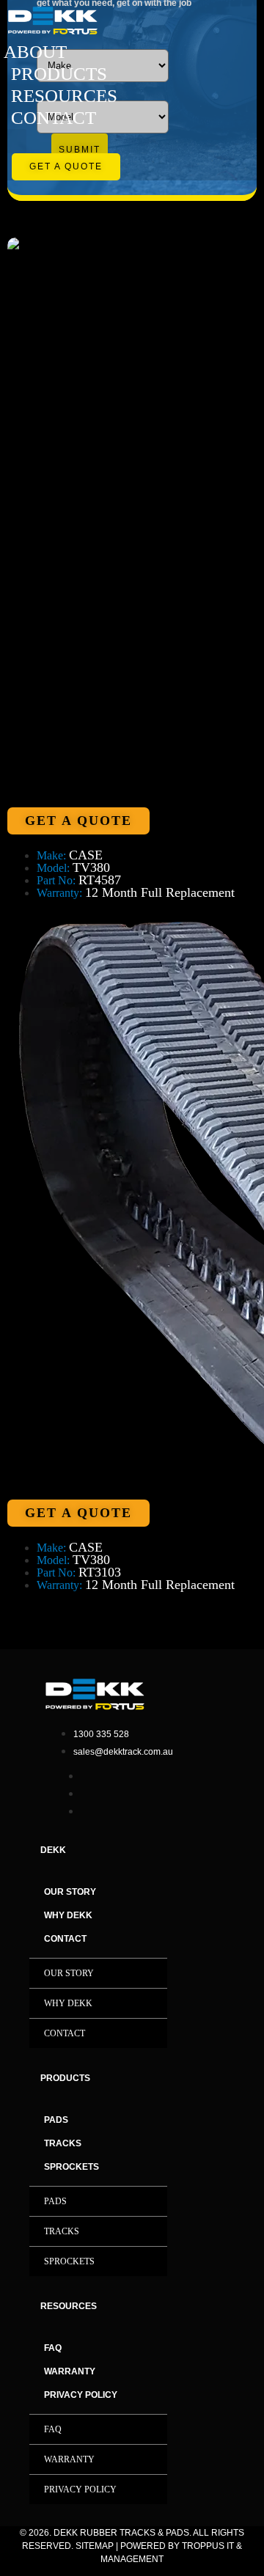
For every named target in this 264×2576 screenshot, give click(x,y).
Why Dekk (68, 1915)
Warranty (70, 2371)
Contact (54, 118)
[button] (16, 141)
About (35, 52)
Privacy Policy (81, 2395)
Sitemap (95, 2546)
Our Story (70, 1892)
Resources (64, 96)
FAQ (53, 2348)
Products (59, 74)
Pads (56, 2120)
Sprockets (71, 2167)
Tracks (63, 2143)
